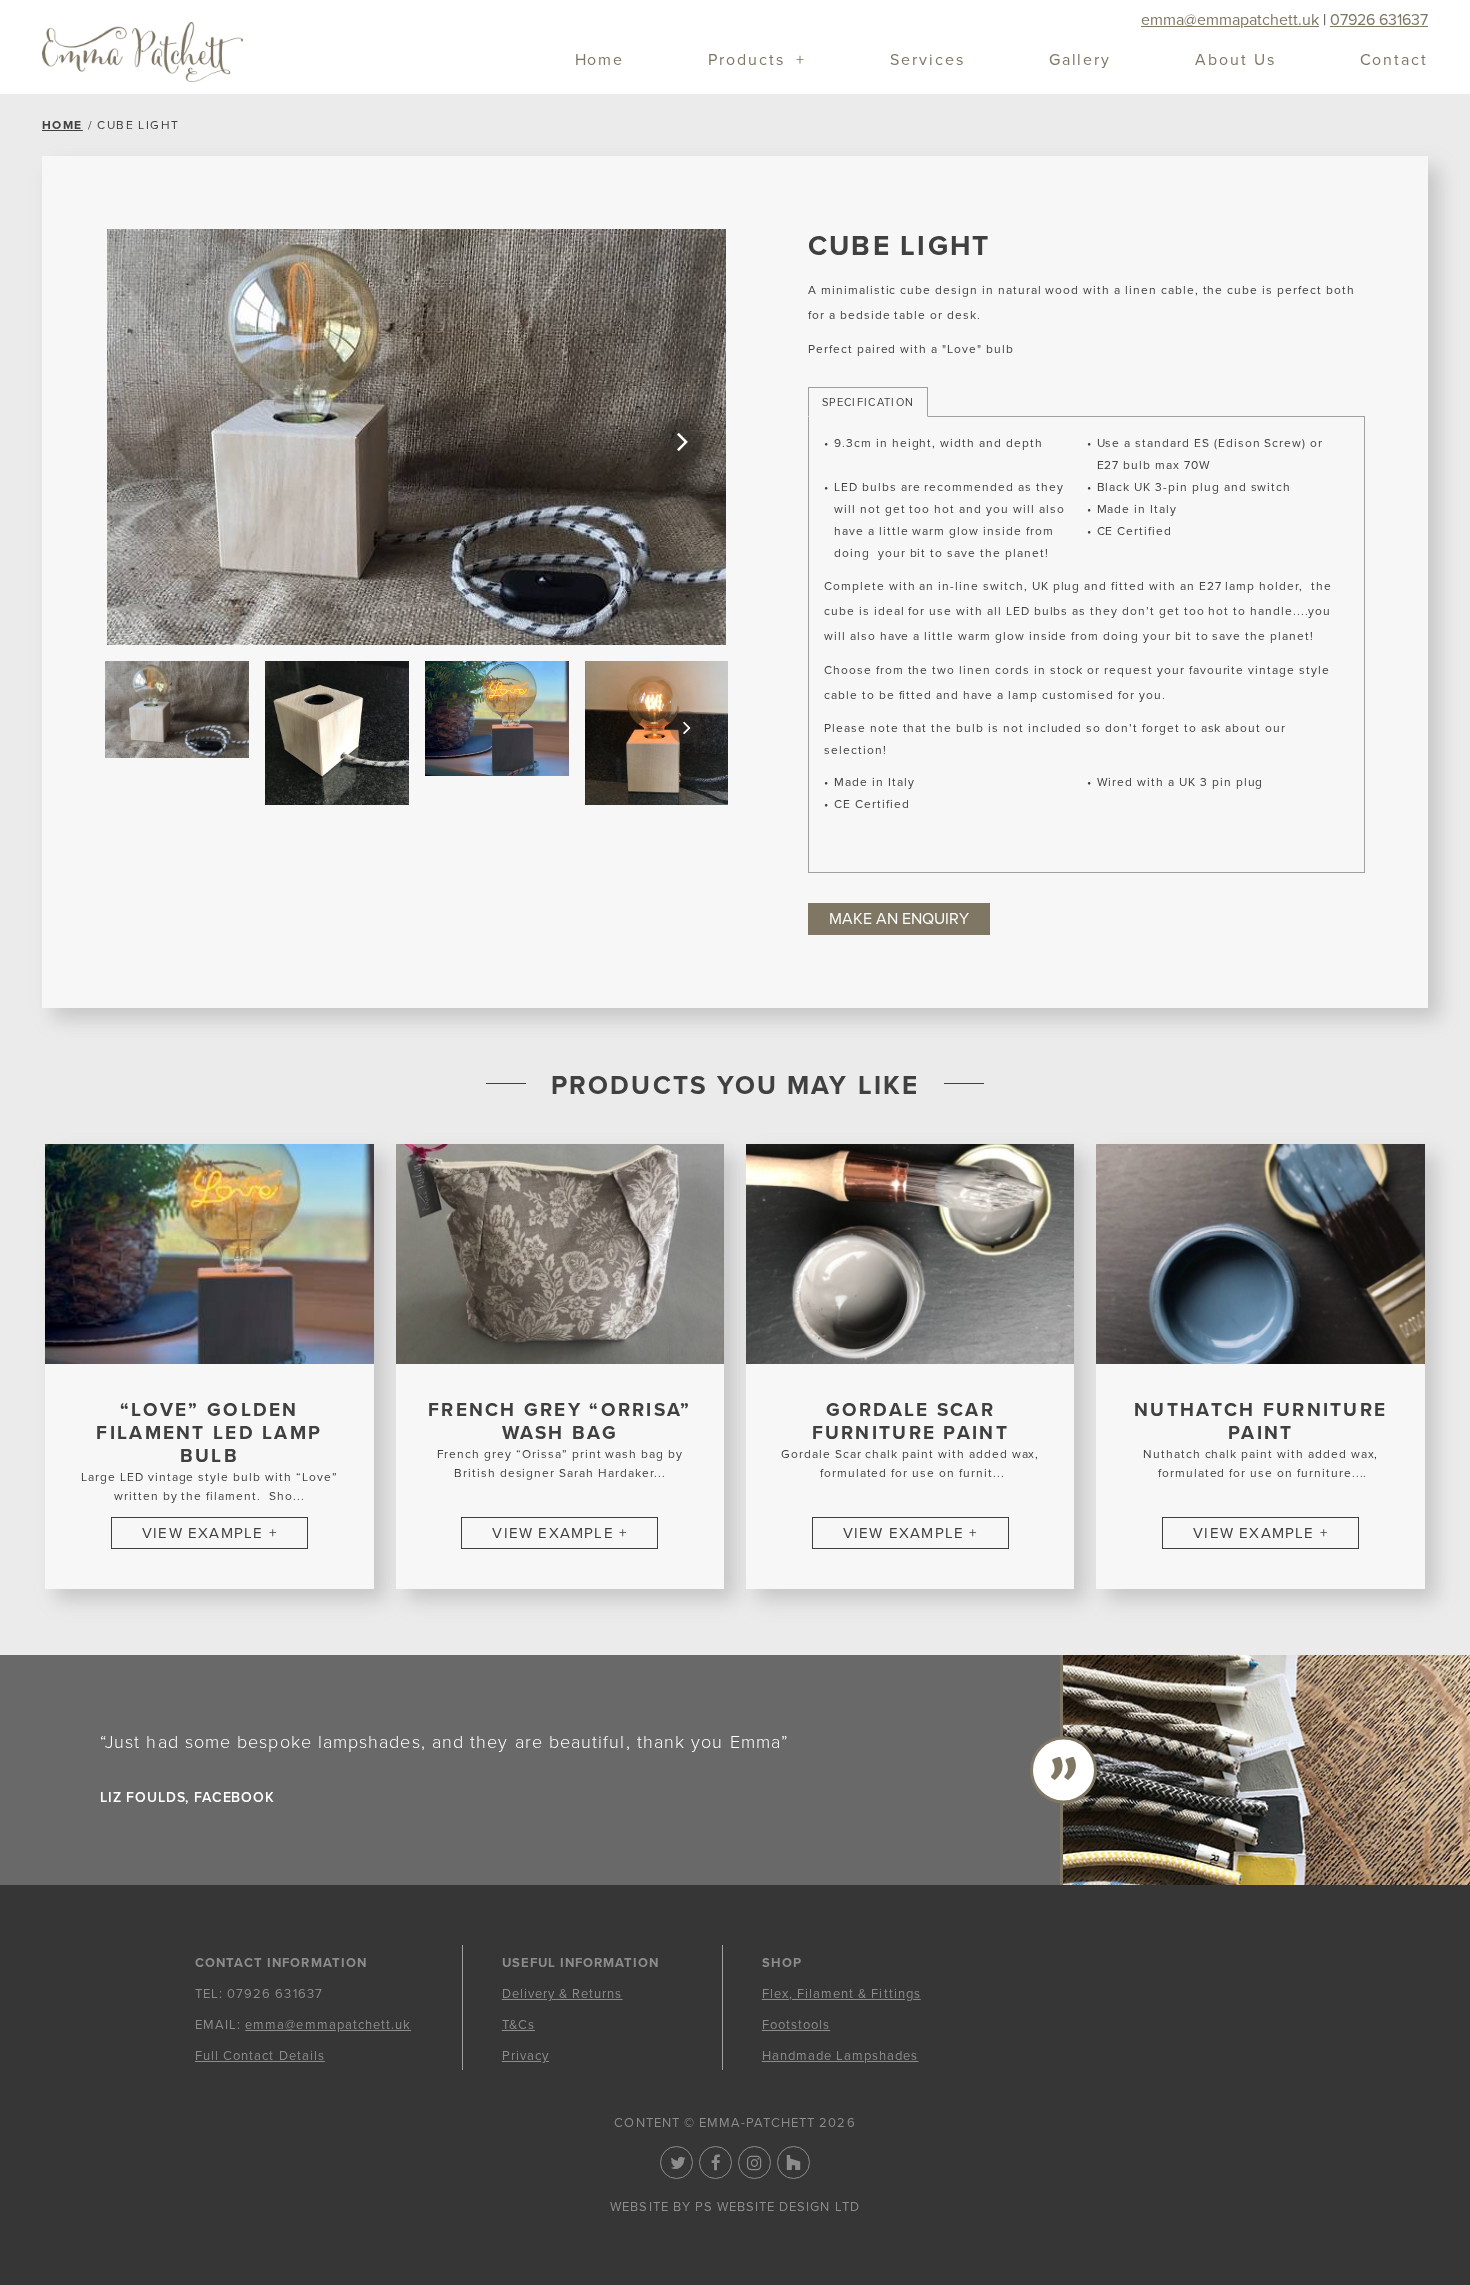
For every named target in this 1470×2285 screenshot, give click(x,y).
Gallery (1080, 61)
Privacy (525, 2056)
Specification (868, 402)
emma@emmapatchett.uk (1230, 20)
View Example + (209, 1533)
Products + (757, 61)
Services (927, 61)
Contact (1394, 61)
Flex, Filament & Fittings (841, 1994)
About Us (1235, 61)
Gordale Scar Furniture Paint (910, 1421)
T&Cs (518, 2025)
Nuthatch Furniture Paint (1260, 1421)
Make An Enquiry (899, 919)
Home (600, 61)
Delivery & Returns (562, 1994)
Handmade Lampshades (840, 2056)
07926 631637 (1379, 20)
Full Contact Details (260, 2056)
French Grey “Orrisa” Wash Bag (560, 1421)
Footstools (796, 2025)
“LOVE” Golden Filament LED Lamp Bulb (209, 1433)
